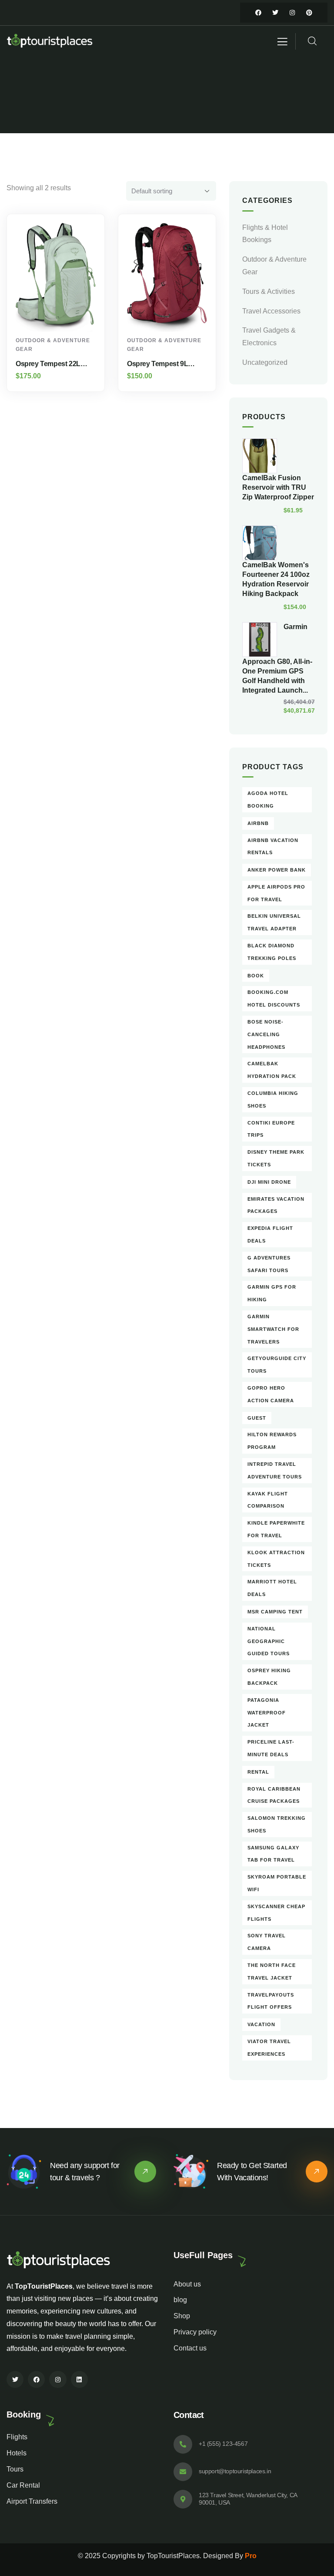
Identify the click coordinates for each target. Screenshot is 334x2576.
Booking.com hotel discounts (274, 998)
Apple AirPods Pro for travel (276, 893)
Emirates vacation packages (276, 1205)
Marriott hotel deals (272, 1588)
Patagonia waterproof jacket (267, 1713)
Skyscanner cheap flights (276, 1913)
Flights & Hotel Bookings (265, 234)
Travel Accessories (271, 311)
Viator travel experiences (269, 2048)
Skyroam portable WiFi (277, 1883)
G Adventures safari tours (269, 1264)
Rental (258, 1772)
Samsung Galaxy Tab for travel (273, 1854)
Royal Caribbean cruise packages (274, 1795)
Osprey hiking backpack (269, 1677)
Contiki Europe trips (271, 1129)
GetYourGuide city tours (277, 1365)
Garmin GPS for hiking (272, 1293)
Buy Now (60, 316)
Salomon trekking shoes (277, 1824)
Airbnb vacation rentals (273, 847)
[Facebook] (258, 13)
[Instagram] (292, 13)
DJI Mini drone (269, 1182)
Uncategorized (265, 362)
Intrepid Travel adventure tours (275, 1470)
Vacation (261, 2024)
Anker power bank (277, 870)
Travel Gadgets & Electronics (269, 337)
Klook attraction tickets (276, 1559)
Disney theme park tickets (276, 1158)
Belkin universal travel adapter (274, 922)
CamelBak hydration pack (272, 1070)
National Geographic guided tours (269, 1641)
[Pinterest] (309, 13)
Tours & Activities (269, 291)
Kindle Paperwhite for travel (276, 1529)
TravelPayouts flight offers (271, 2001)
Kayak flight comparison (268, 1500)
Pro (251, 2556)
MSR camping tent (275, 1612)
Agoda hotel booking (268, 800)
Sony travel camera (267, 1942)
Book (256, 976)
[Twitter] (275, 13)
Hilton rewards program (272, 1441)
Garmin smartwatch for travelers (273, 1329)
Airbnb (258, 823)
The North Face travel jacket (272, 1972)
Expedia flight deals (270, 1234)
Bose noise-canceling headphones (266, 1034)
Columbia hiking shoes (273, 1099)
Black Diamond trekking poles (272, 952)
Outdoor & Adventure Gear (274, 266)
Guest (257, 1418)
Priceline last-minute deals (271, 1748)
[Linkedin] (79, 2379)
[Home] (50, 42)
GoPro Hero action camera (271, 1394)
